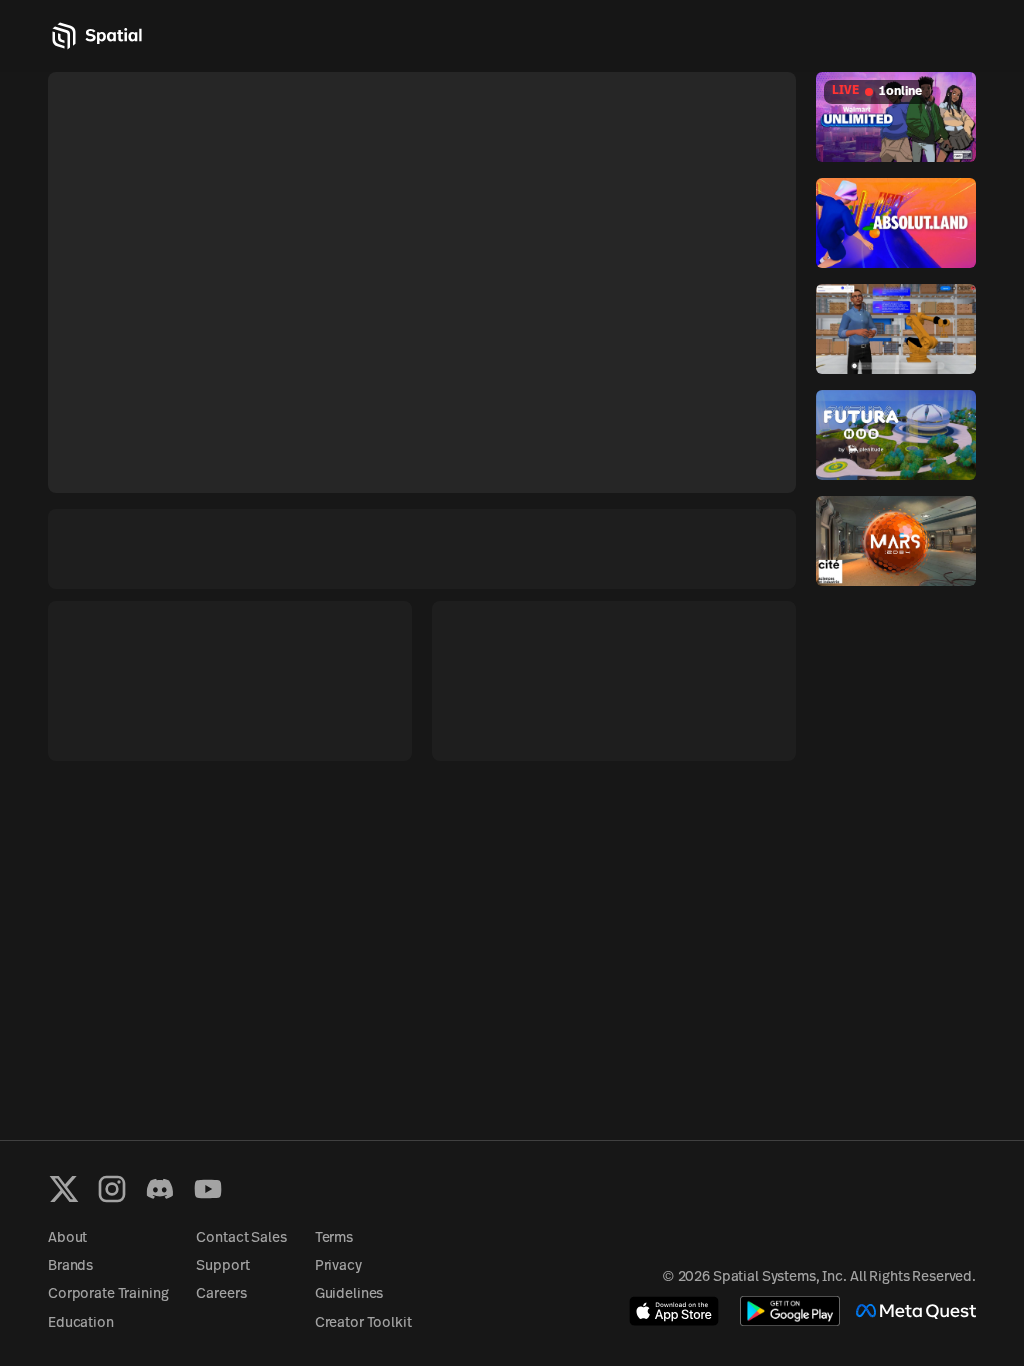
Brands (70, 1266)
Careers (221, 1294)
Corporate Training (108, 1294)
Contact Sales (241, 1238)
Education (81, 1323)
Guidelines (349, 1294)
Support (222, 1266)
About (67, 1238)
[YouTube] (208, 1189)
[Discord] (160, 1189)
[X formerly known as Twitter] (64, 1189)
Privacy (338, 1266)
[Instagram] (112, 1189)
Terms (334, 1238)
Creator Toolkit (363, 1323)
